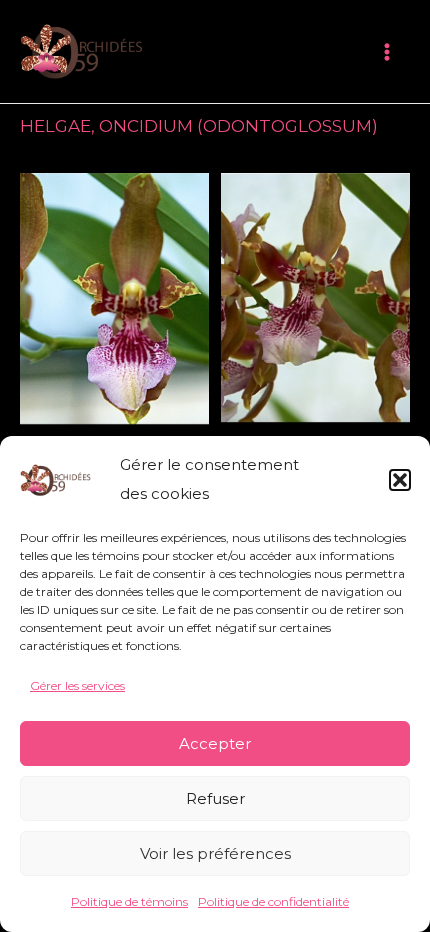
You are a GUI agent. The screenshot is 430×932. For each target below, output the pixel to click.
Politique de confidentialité (273, 901)
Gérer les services (77, 685)
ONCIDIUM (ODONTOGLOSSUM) (238, 126)
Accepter (215, 743)
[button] (400, 480)
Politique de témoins (129, 901)
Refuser (215, 798)
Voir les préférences (215, 853)
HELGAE (55, 126)
